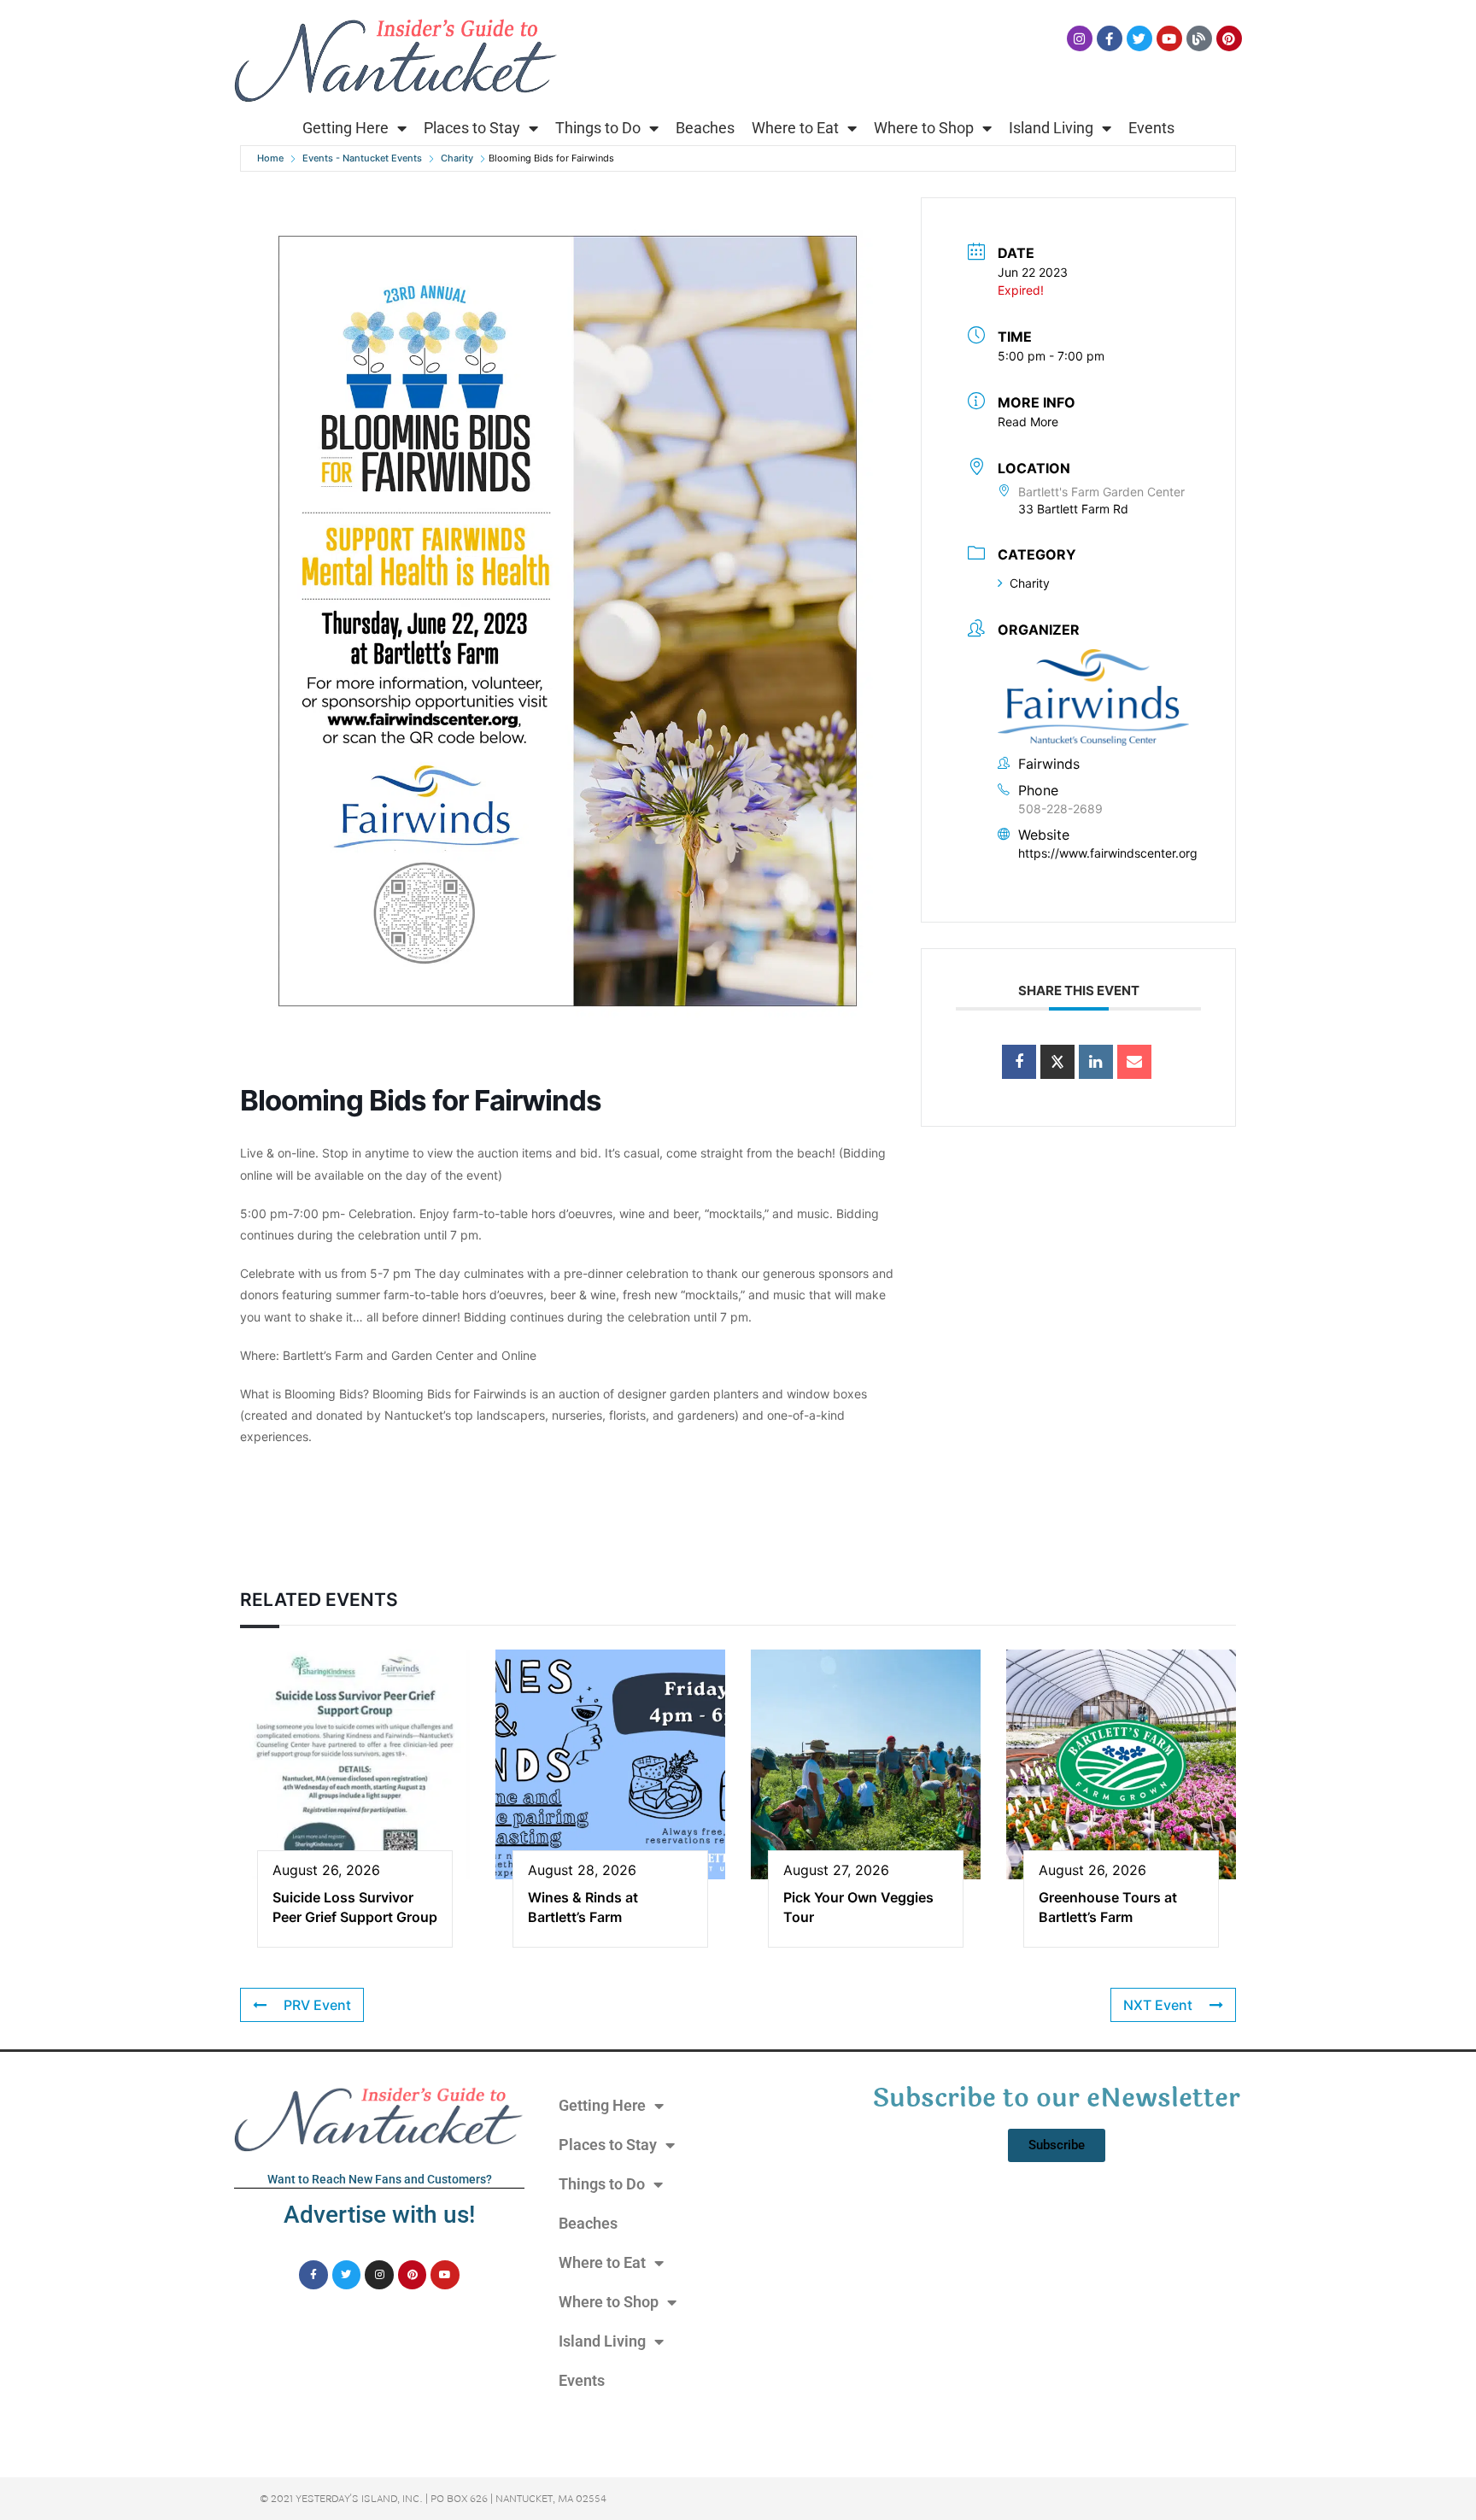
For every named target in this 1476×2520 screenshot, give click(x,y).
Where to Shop (924, 128)
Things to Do (598, 128)
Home (270, 158)
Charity (457, 158)
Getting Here (346, 128)
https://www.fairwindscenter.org (1108, 853)
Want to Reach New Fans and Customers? (380, 2179)
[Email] (1134, 1062)
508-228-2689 (1060, 809)
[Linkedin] (1096, 1062)
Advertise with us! (379, 2215)
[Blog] (1199, 38)
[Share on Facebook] (1019, 1062)
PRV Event (317, 2005)
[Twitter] (1139, 38)
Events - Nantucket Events (362, 158)
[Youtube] (1169, 38)
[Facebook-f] (1110, 38)
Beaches (705, 128)
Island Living (1051, 128)
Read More (1028, 422)
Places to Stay (472, 128)
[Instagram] (1080, 38)
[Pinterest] (1229, 38)
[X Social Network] (1057, 1062)
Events (1151, 128)
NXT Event (1158, 2005)
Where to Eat (795, 128)
